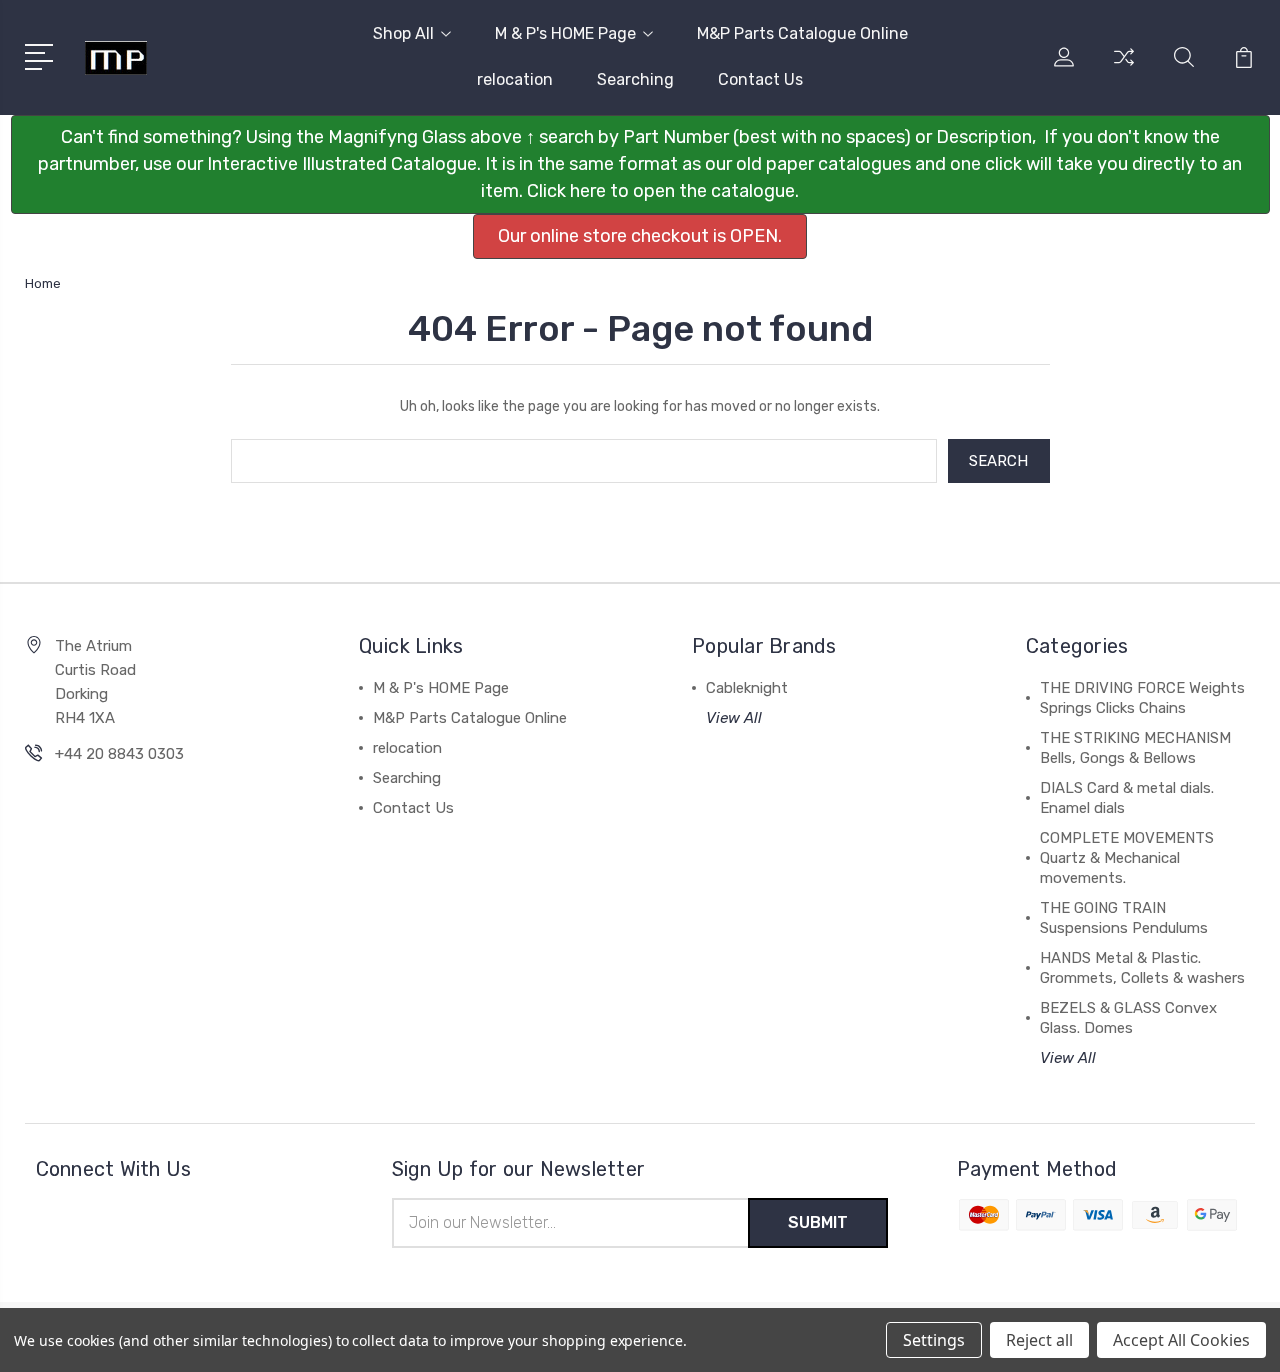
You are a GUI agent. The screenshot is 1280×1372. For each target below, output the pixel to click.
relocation (515, 79)
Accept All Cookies (1181, 1340)
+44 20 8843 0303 (119, 754)
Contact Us (760, 79)
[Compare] (1124, 69)
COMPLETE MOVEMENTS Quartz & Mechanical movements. (1127, 858)
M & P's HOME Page (565, 33)
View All (734, 718)
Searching (635, 79)
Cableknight (747, 688)
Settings (934, 1340)
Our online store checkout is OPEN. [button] (640, 236)
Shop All (403, 33)
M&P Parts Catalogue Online (802, 33)
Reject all (1039, 1340)
